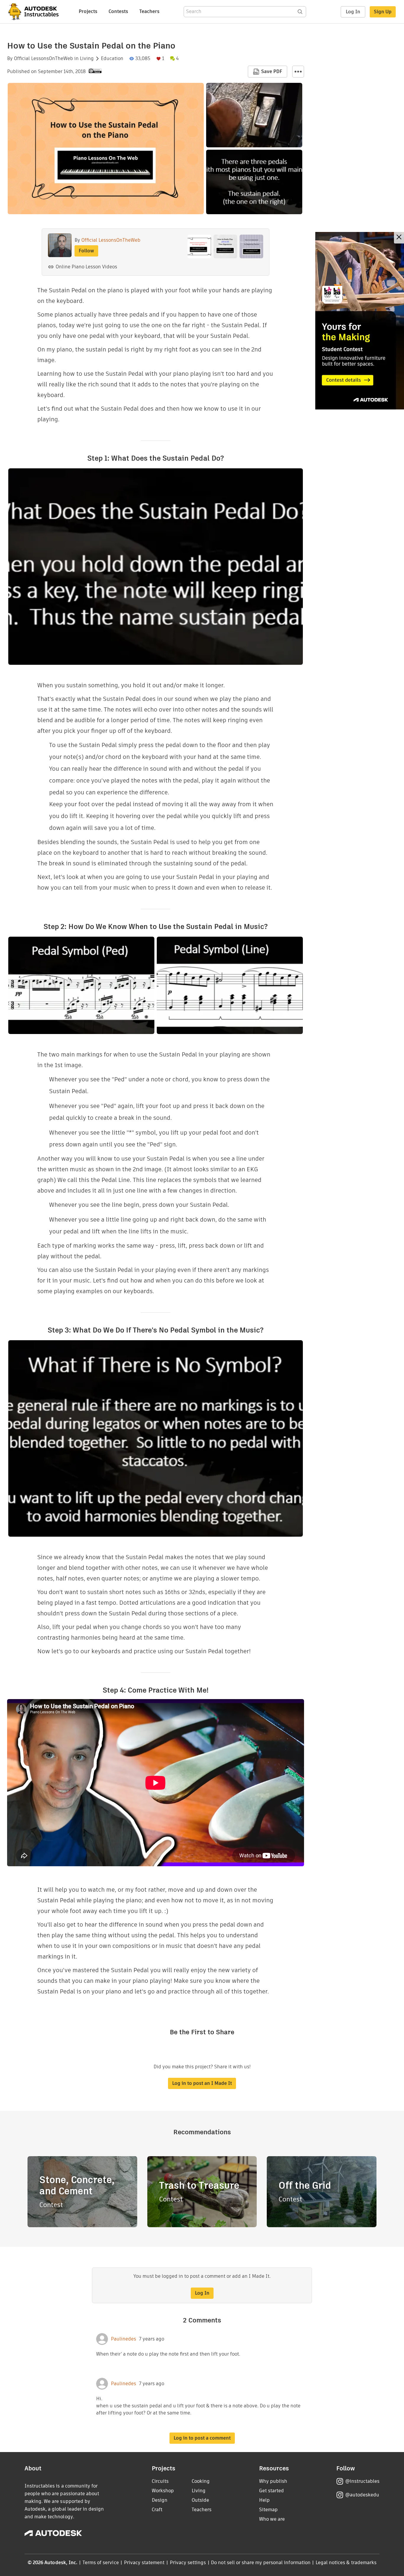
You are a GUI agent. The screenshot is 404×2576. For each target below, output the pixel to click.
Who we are (272, 2519)
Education (112, 59)
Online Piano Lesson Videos (86, 267)
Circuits (160, 2481)
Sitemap (268, 2510)
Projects (88, 11)
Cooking (201, 2481)
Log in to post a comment (202, 2438)
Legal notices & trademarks (346, 2563)
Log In (353, 12)
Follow (86, 251)
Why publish (273, 2481)
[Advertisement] (360, 321)
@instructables (362, 2481)
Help (264, 2500)
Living (87, 59)
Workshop (163, 2491)
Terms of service (101, 2563)
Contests (118, 11)
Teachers (149, 11)
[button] (298, 72)
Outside (200, 2500)
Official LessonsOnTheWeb (43, 59)
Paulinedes (123, 2339)
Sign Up (383, 12)
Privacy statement (144, 2563)
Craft (157, 2510)
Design (160, 2500)
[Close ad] (399, 238)
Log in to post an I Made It (202, 2083)
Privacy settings (188, 2563)
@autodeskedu (362, 2495)
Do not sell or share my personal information (261, 2563)
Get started (272, 2491)
